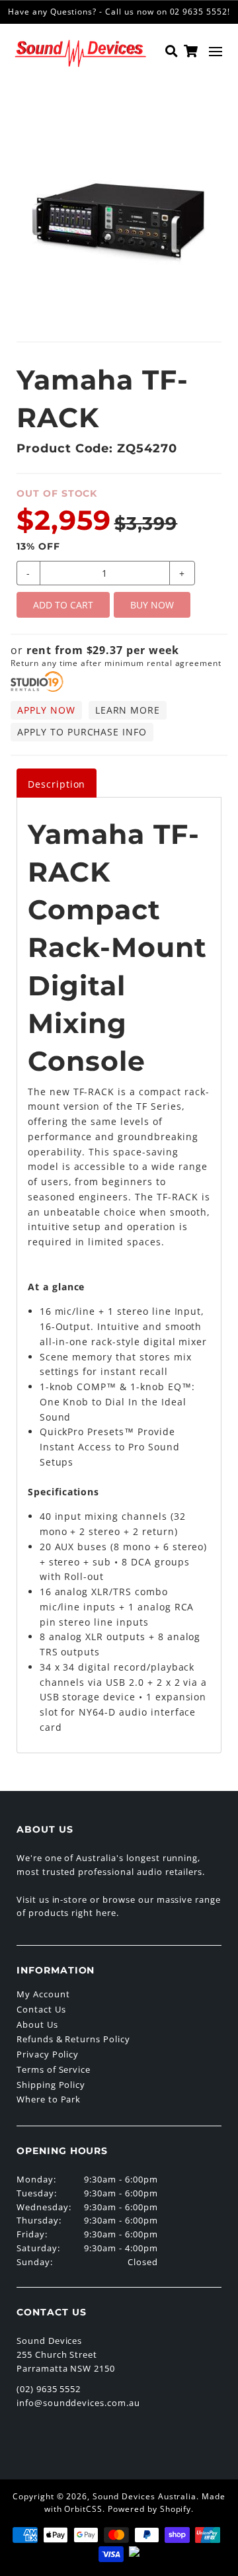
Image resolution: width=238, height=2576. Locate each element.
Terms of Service (54, 2069)
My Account (43, 1994)
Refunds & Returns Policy (73, 2039)
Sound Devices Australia (144, 2496)
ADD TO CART (63, 605)
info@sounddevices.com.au (78, 2403)
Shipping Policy (51, 2085)
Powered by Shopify (149, 2509)
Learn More (128, 710)
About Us (37, 2024)
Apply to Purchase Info (82, 732)
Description (57, 784)
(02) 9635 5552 (49, 2389)
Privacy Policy (48, 2054)
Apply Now (46, 710)
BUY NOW (152, 605)
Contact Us (41, 2009)
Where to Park (49, 2099)
